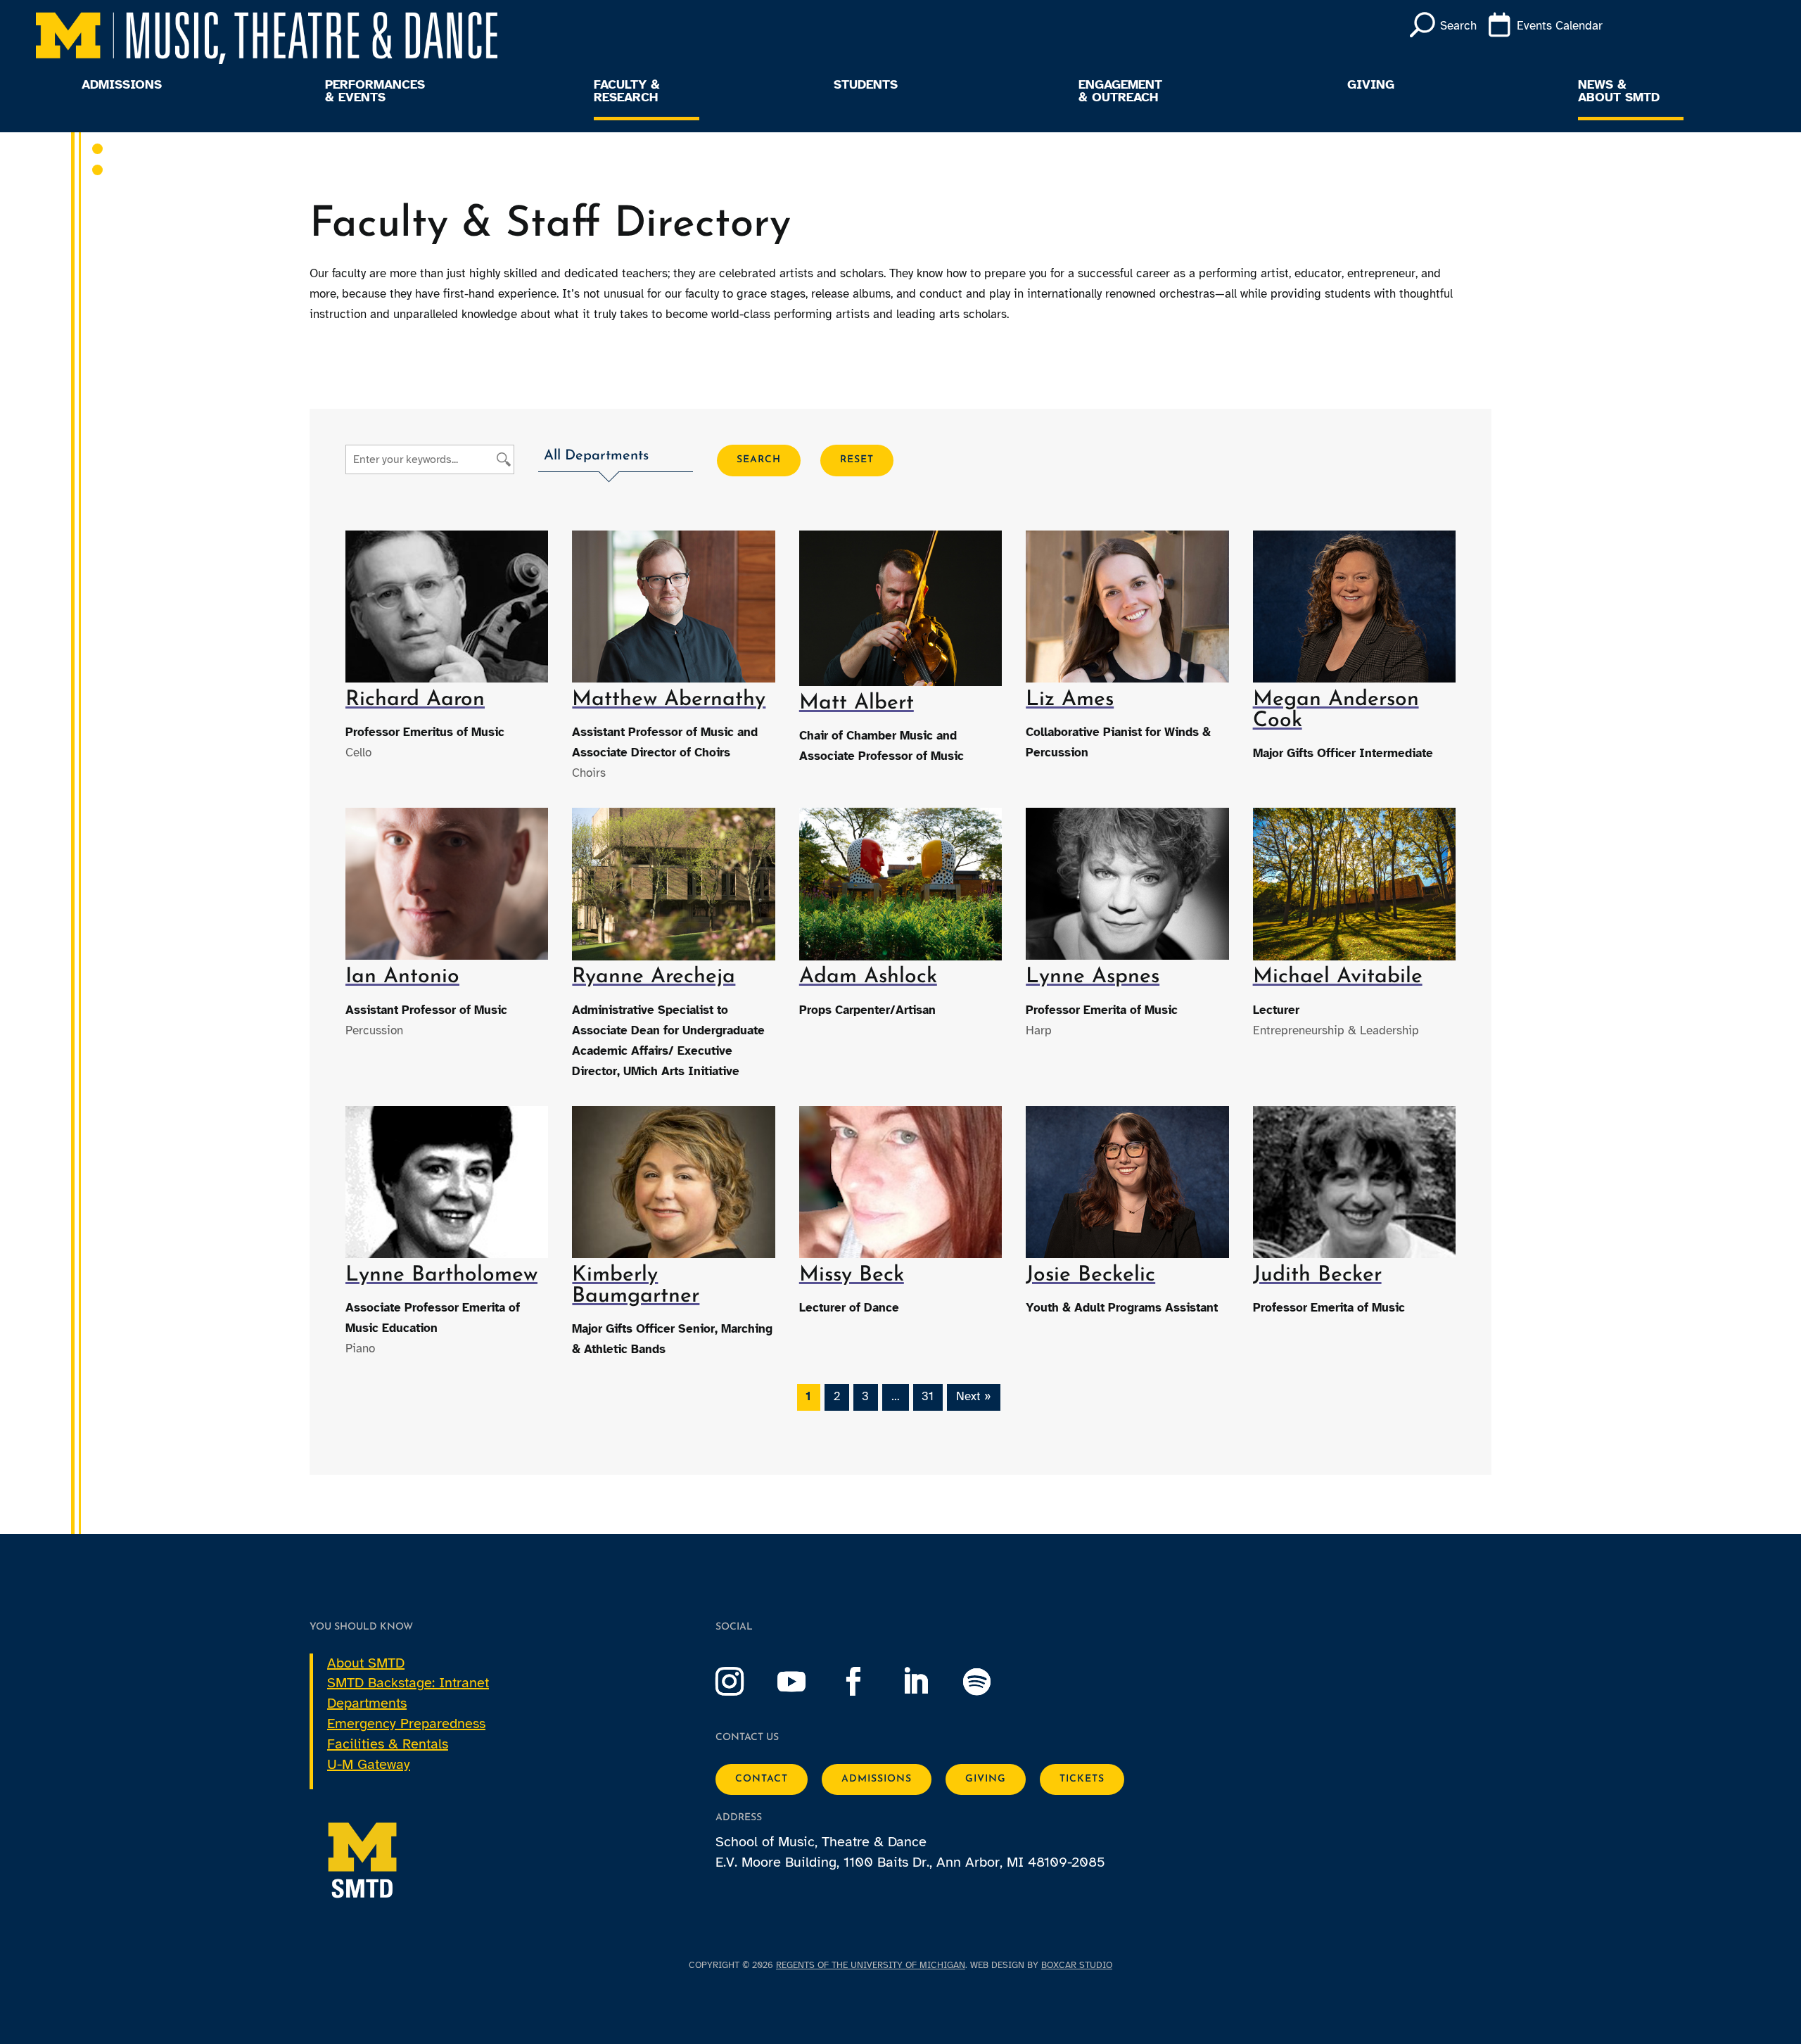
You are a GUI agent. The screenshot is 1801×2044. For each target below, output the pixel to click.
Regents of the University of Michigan (871, 1965)
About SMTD (366, 1663)
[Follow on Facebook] (867, 1682)
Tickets (1082, 1779)
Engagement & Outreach (1120, 91)
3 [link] (865, 1396)
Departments (367, 1703)
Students (866, 85)
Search (759, 460)
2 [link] (837, 1396)
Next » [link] (974, 1396)
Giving (1371, 85)
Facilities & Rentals (388, 1744)
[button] (616, 458)
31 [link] (928, 1396)
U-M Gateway (369, 1764)
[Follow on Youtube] (806, 1682)
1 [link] (808, 1396)
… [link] (896, 1396)
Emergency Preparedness (406, 1724)
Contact (762, 1779)
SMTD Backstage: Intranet (408, 1683)
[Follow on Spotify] (991, 1682)
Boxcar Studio (1077, 1965)
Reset (857, 460)
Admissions (122, 85)
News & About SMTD (1619, 91)
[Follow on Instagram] (744, 1682)
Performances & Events (375, 91)
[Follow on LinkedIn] (929, 1682)
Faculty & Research (627, 91)
